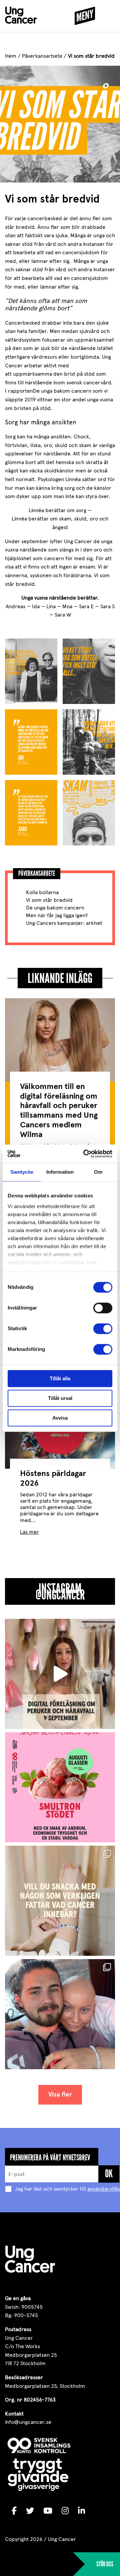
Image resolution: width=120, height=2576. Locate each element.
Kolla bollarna (42, 892)
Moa (67, 606)
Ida (36, 606)
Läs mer (29, 1532)
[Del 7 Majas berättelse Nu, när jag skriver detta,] (60, 2014)
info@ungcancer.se (28, 2422)
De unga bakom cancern (55, 908)
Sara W (63, 615)
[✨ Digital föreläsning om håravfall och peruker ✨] (60, 1674)
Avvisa (60, 1418)
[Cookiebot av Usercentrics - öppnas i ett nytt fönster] (85, 1154)
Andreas (15, 606)
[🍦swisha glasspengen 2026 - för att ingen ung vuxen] (60, 1787)
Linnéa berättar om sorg (57, 510)
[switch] (103, 1308)
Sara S (107, 606)
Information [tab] (60, 1172)
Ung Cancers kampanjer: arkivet (64, 923)
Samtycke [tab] (22, 1172)
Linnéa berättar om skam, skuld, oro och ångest (60, 523)
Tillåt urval (60, 1398)
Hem (11, 56)
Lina (51, 606)
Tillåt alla (60, 1378)
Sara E (86, 606)
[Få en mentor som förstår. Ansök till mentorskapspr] (60, 1901)
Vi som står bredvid (49, 900)
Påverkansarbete (42, 56)
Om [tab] (98, 1172)
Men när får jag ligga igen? (57, 915)
